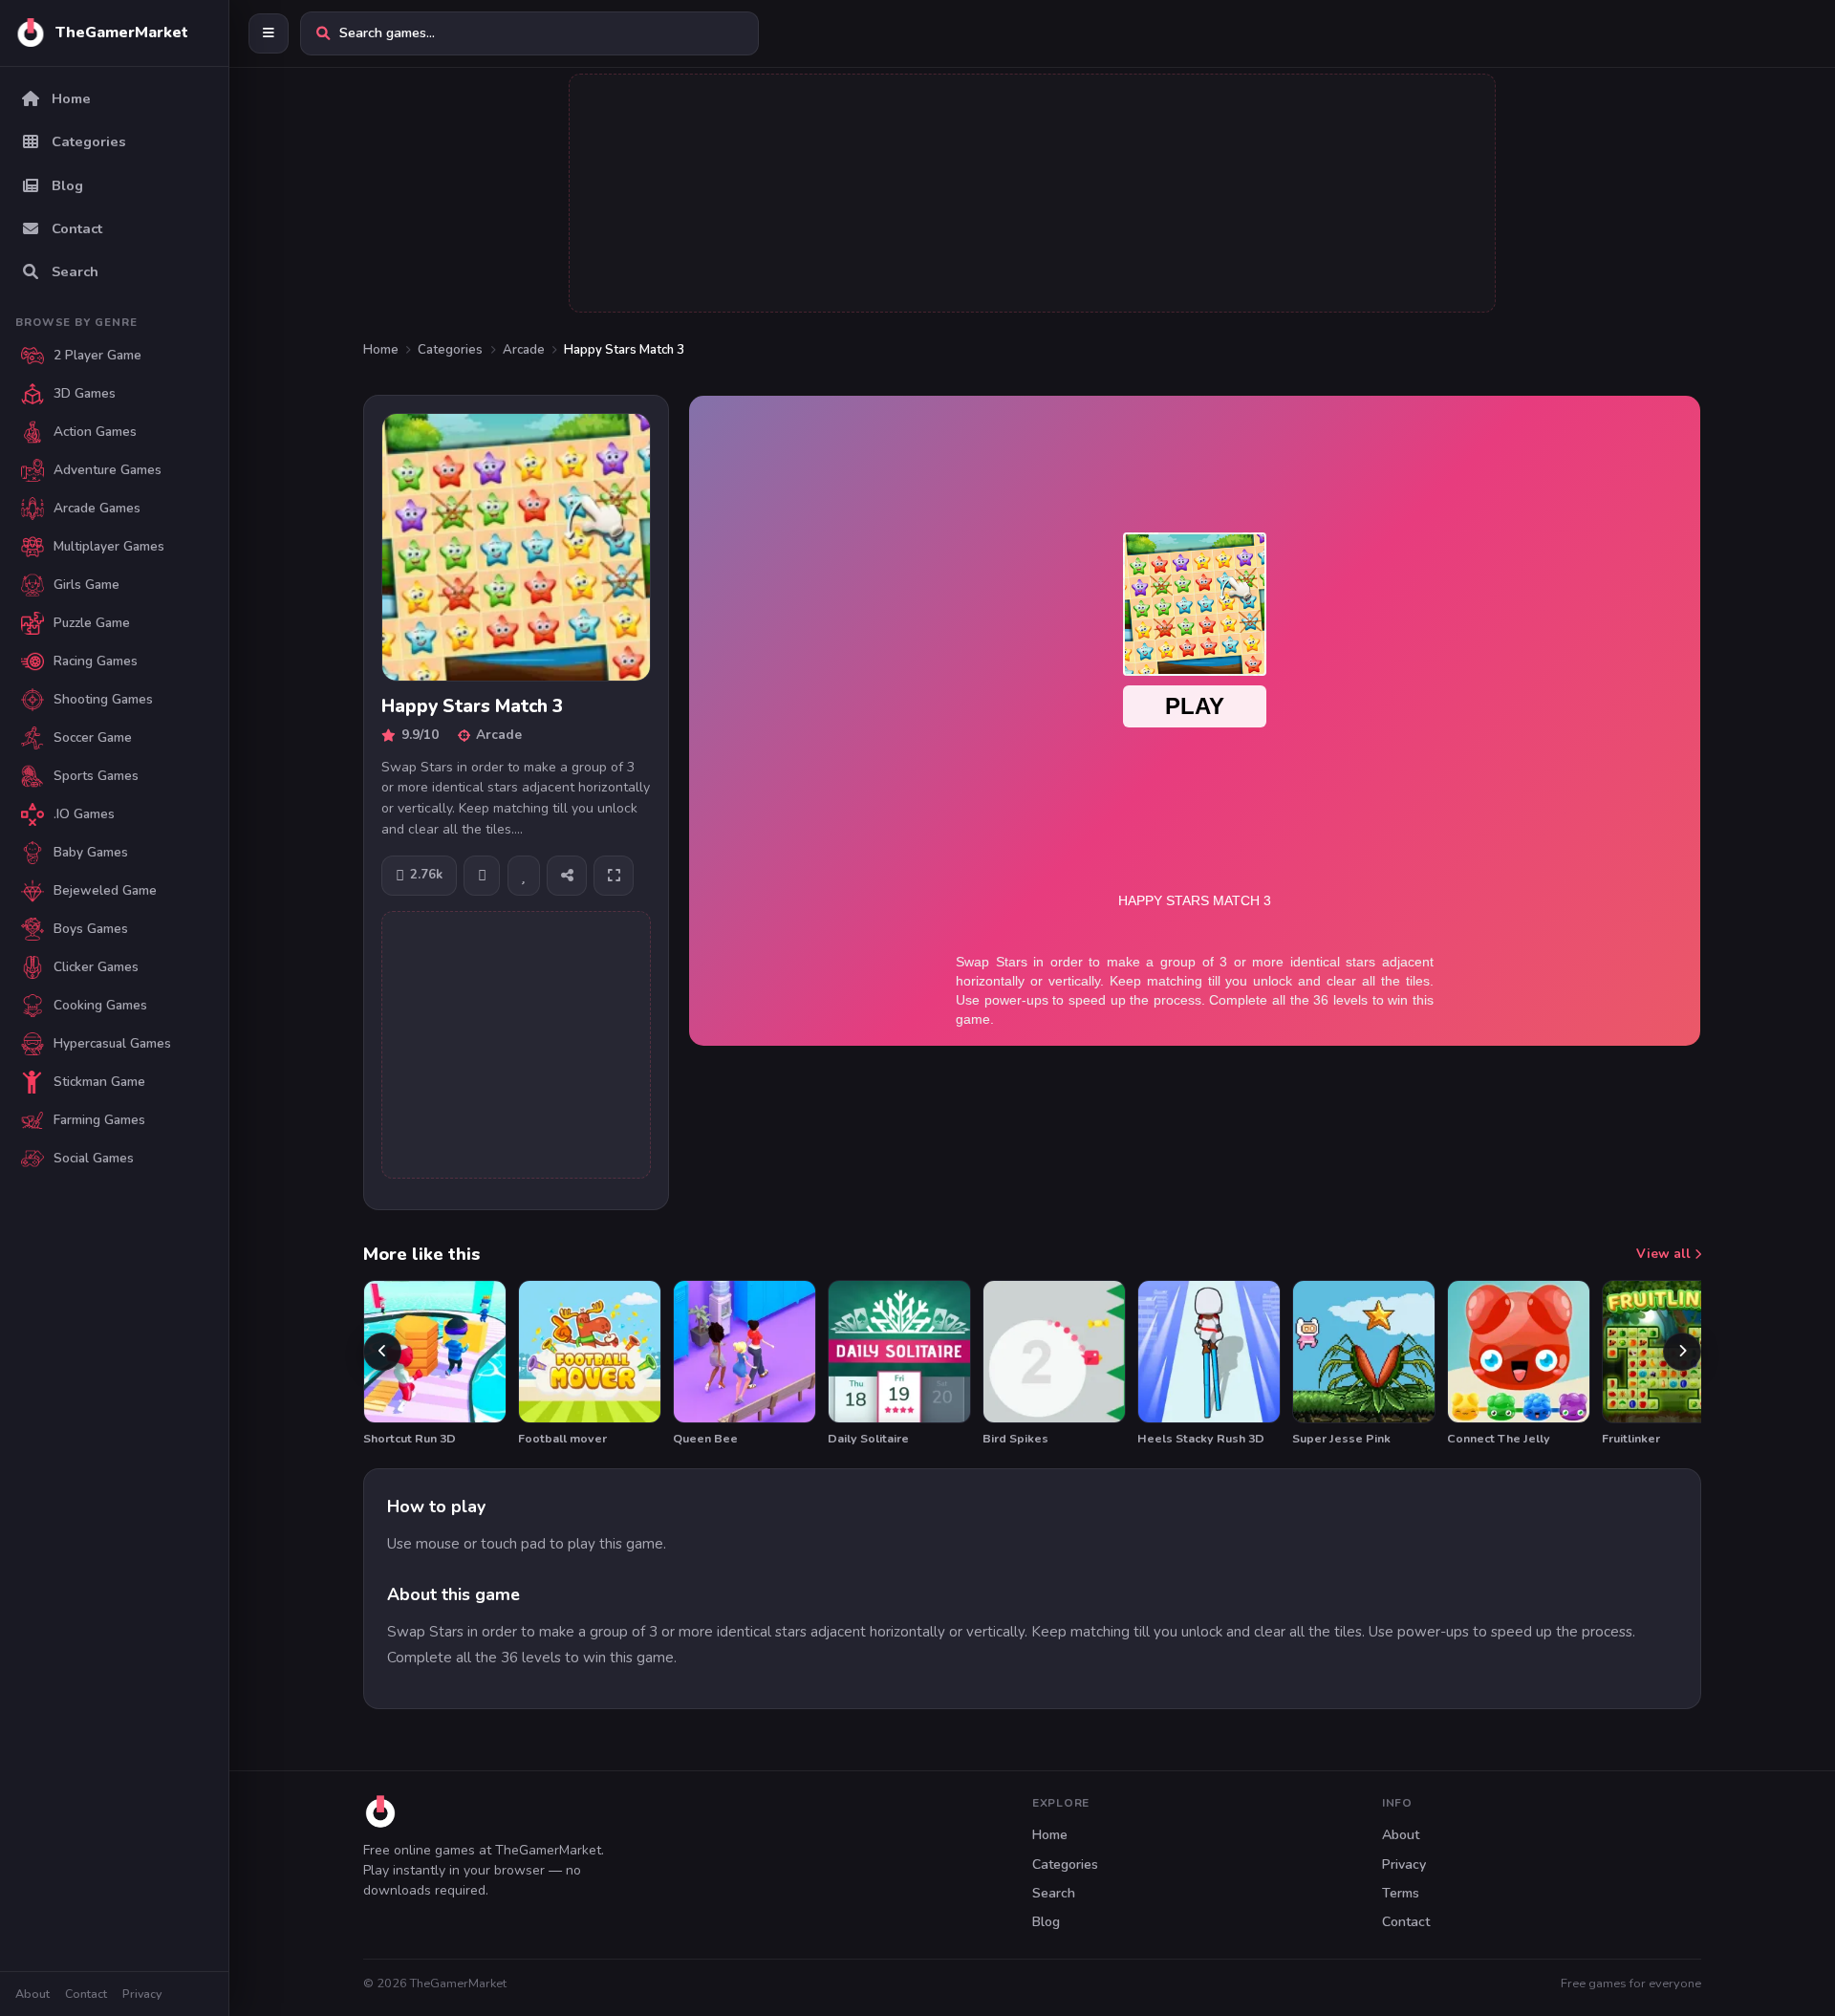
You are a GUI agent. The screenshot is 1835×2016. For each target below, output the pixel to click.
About (32, 1994)
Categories (450, 350)
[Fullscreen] (614, 876)
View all (1665, 1254)
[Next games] (1682, 1352)
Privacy (142, 1994)
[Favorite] (524, 876)
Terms (1401, 1893)
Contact (86, 1994)
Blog (1046, 1922)
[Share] (567, 876)
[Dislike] (482, 876)
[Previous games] (382, 1352)
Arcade (524, 350)
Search (1054, 1893)
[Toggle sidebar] (269, 33)
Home (381, 350)
